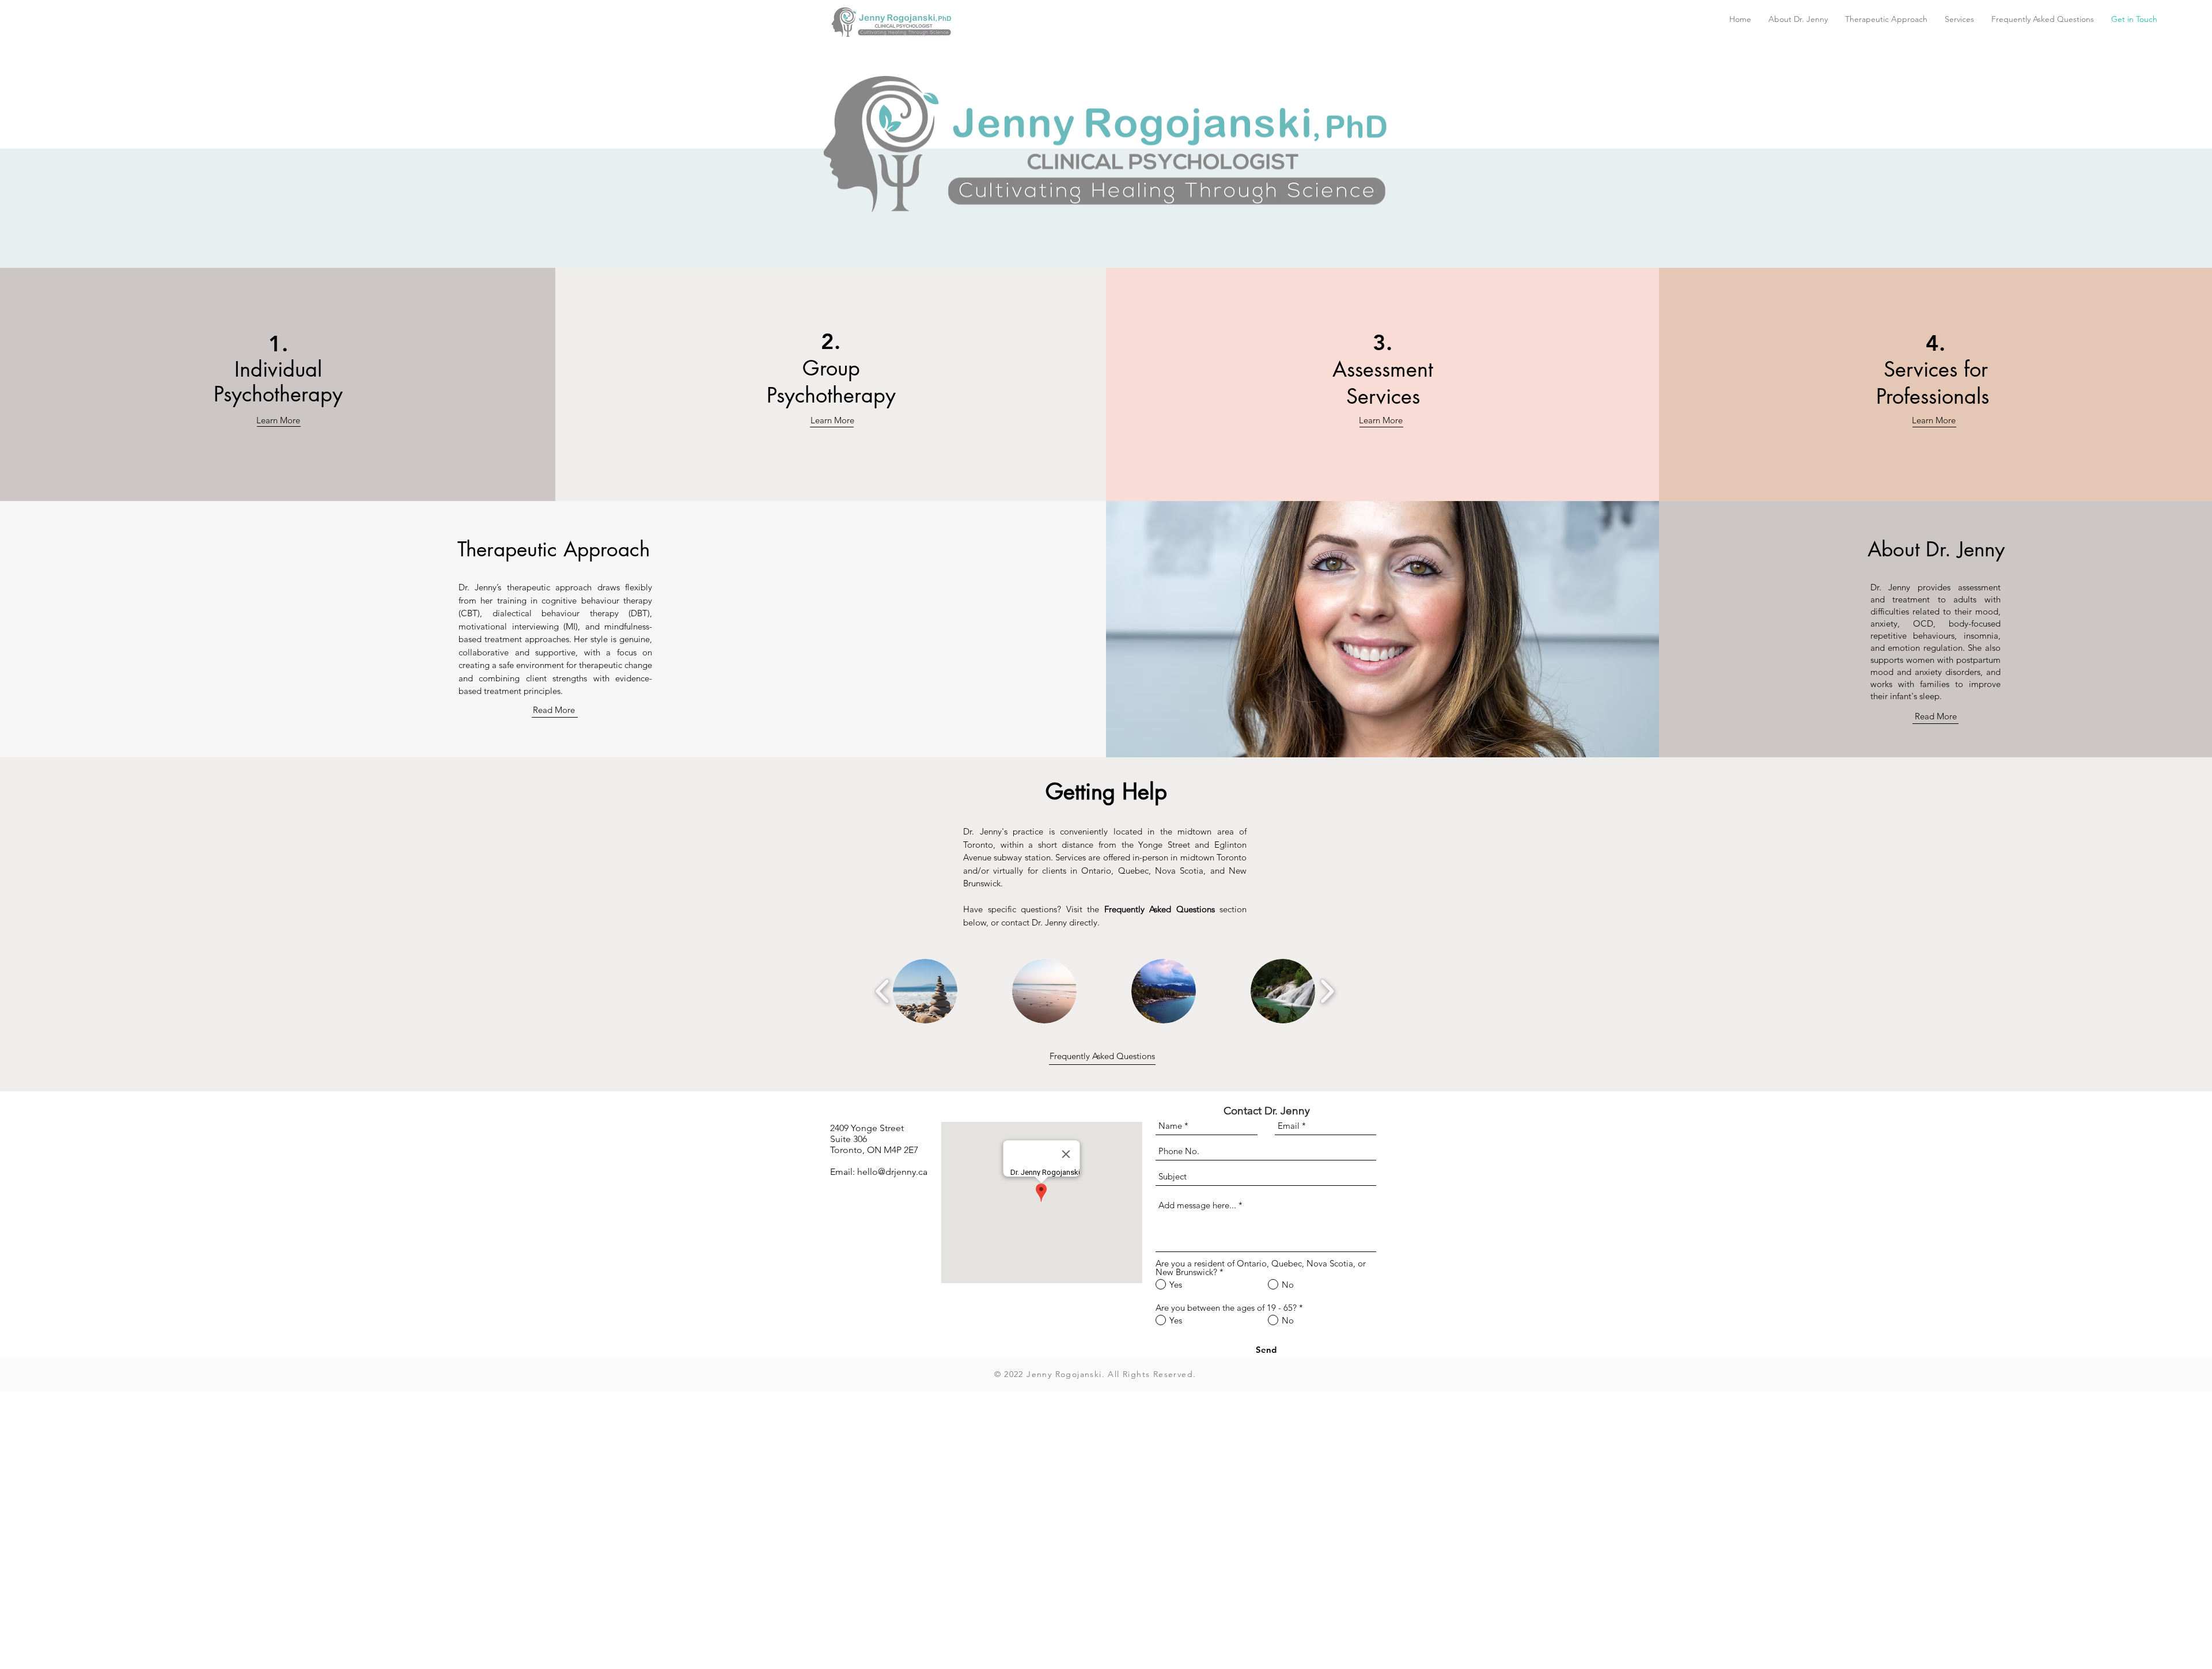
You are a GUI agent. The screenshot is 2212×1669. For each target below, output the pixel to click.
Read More (554, 710)
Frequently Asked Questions (1102, 1056)
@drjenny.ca (903, 1172)
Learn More (278, 420)
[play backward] (883, 991)
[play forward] (1327, 991)
